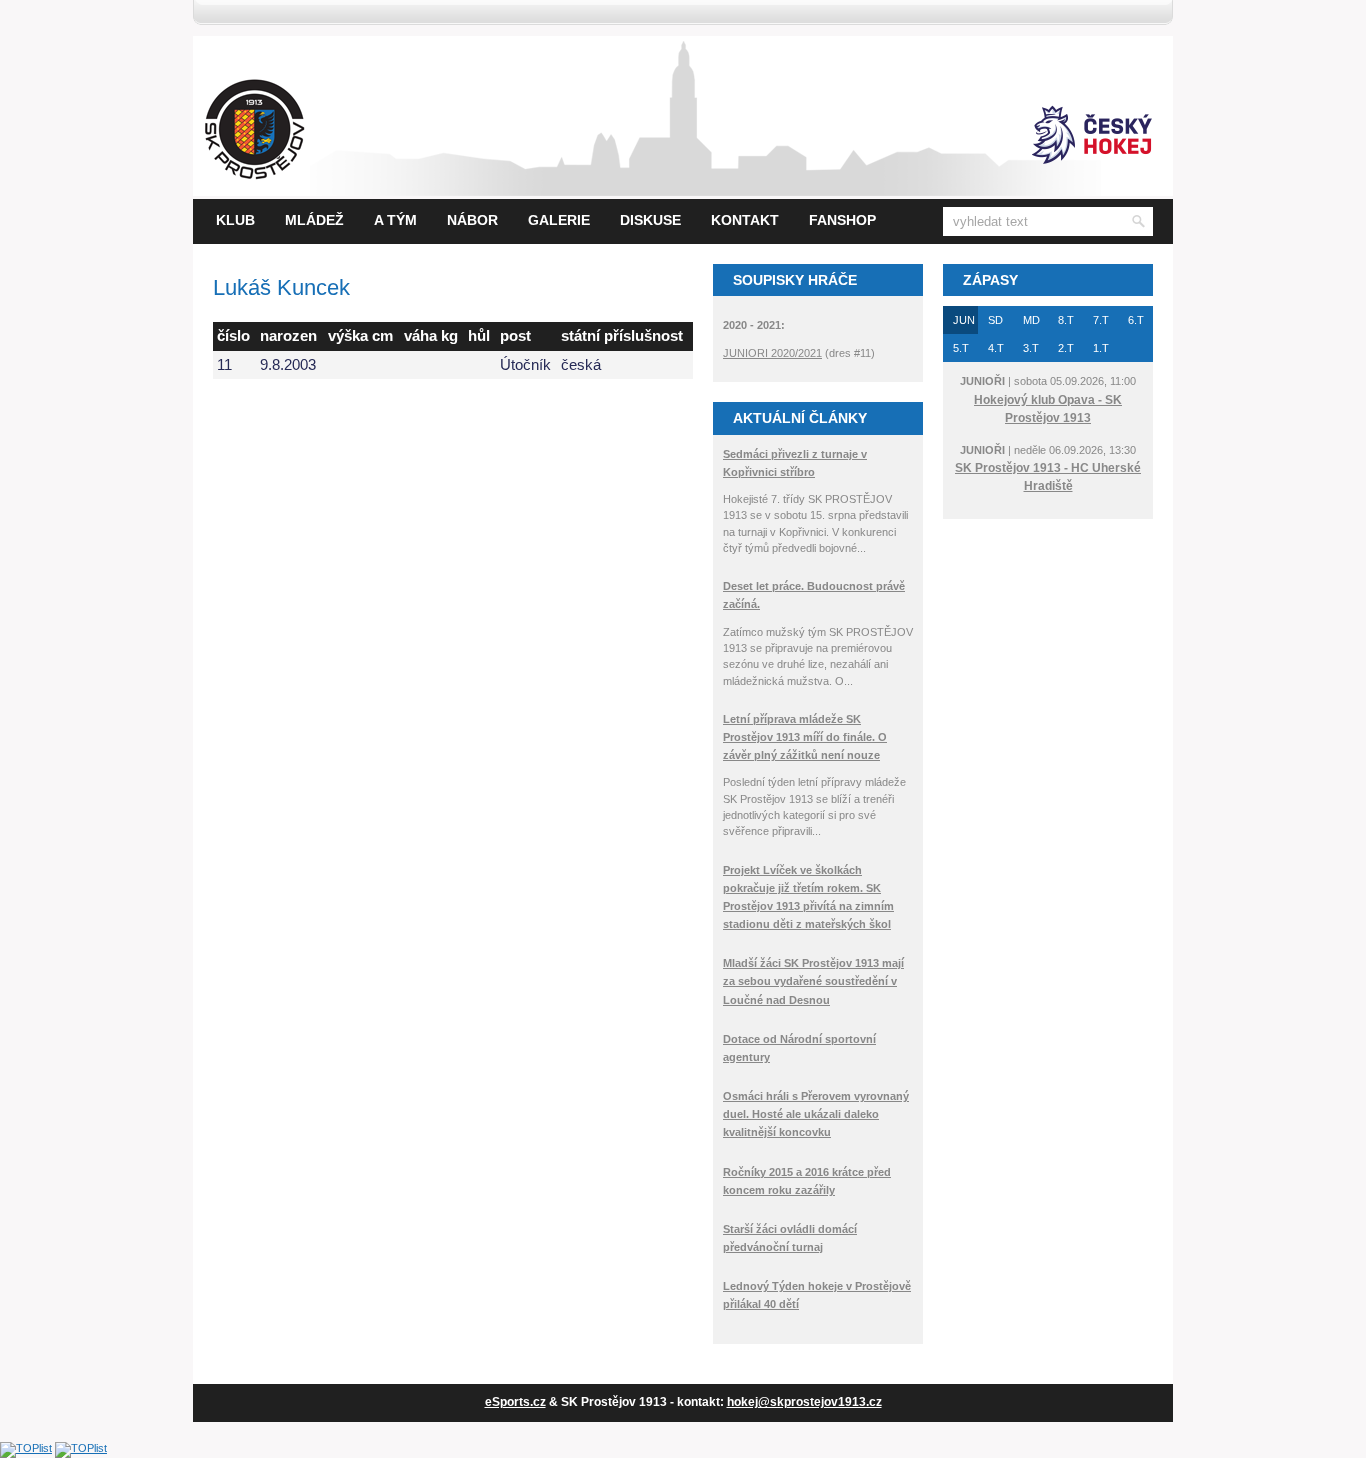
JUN (964, 320)
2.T (1066, 348)
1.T (1101, 348)
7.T (1101, 320)
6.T (1136, 320)
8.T (1066, 320)
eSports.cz (515, 1402)
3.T (1031, 348)
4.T (996, 348)
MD (1031, 320)
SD (995, 320)
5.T (961, 348)
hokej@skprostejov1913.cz (804, 1402)
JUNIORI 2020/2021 (772, 353)
